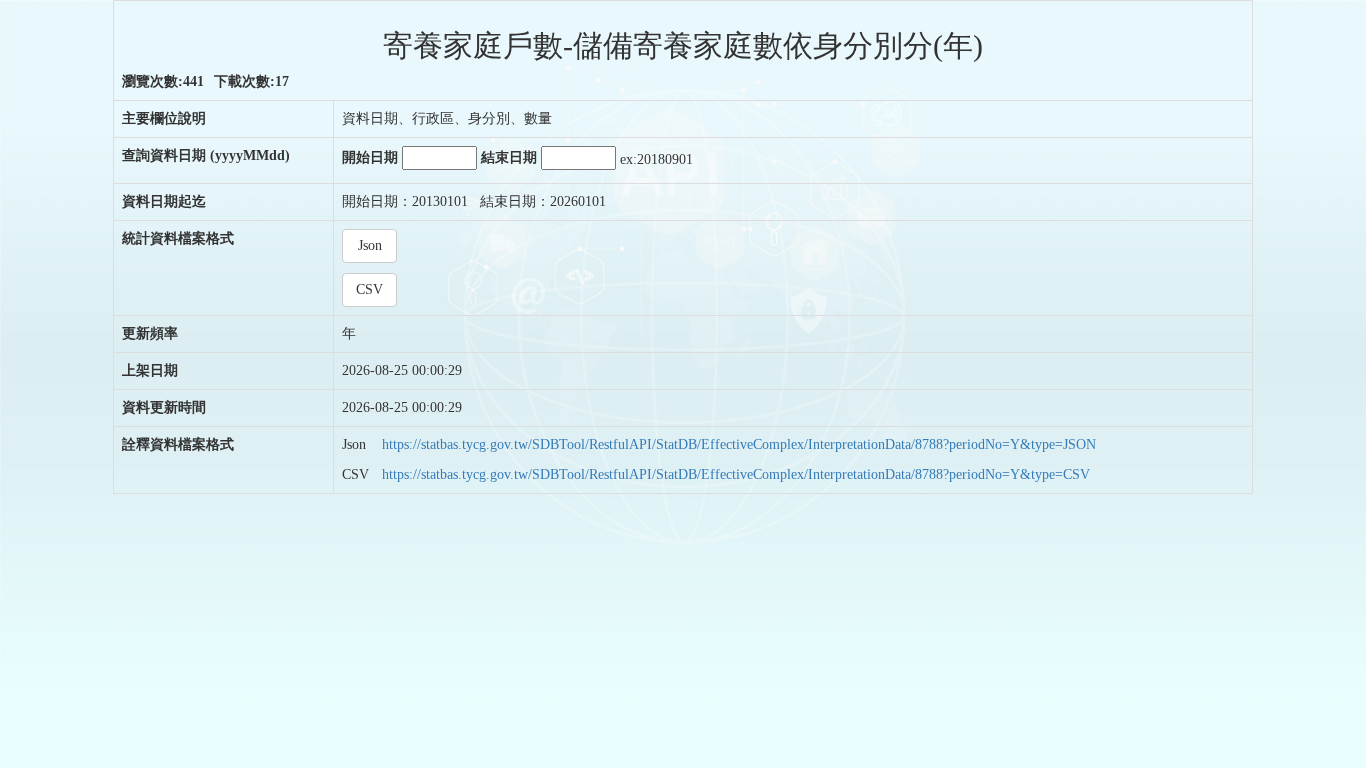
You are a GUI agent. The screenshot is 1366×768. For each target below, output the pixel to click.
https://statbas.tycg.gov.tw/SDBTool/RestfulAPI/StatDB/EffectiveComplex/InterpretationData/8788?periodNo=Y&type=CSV (736, 474)
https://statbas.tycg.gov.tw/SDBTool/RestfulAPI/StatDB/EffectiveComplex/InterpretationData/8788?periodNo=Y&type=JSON (739, 444)
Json (370, 245)
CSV (369, 289)
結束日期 (511, 157)
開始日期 (372, 157)
